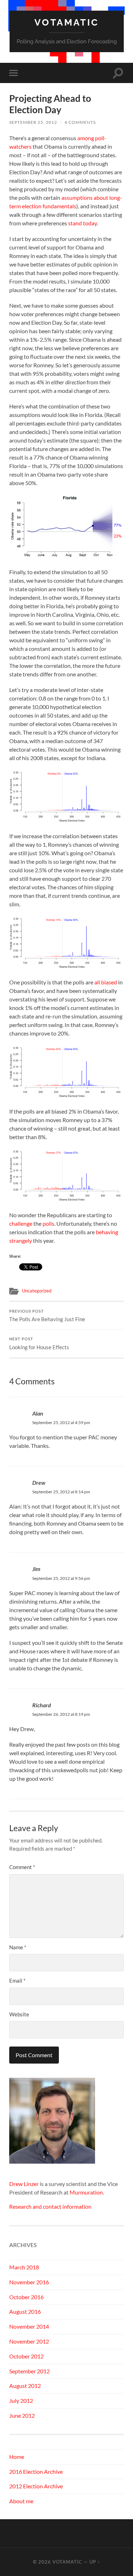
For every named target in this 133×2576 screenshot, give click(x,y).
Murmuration (86, 2192)
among (86, 138)
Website (19, 2014)
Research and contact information (50, 2206)
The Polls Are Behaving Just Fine (47, 1316)
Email (17, 1981)
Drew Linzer (24, 2184)
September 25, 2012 (33, 122)
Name (18, 1947)
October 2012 (26, 2356)
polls (48, 1223)
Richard (42, 1705)
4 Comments (80, 122)
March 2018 (24, 2267)
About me (21, 2501)
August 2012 (25, 2386)
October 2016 (26, 2297)
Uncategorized (37, 1291)
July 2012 (21, 2401)
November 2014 (29, 2326)
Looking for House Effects (39, 1344)
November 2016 (29, 2282)
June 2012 (22, 2415)
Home (17, 2457)
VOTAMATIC (67, 22)
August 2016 (25, 2311)
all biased (106, 982)
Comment (22, 1867)
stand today (82, 223)
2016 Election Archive (36, 2471)
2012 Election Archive (36, 2486)
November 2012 (29, 2341)
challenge (21, 1223)
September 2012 (29, 2371)
